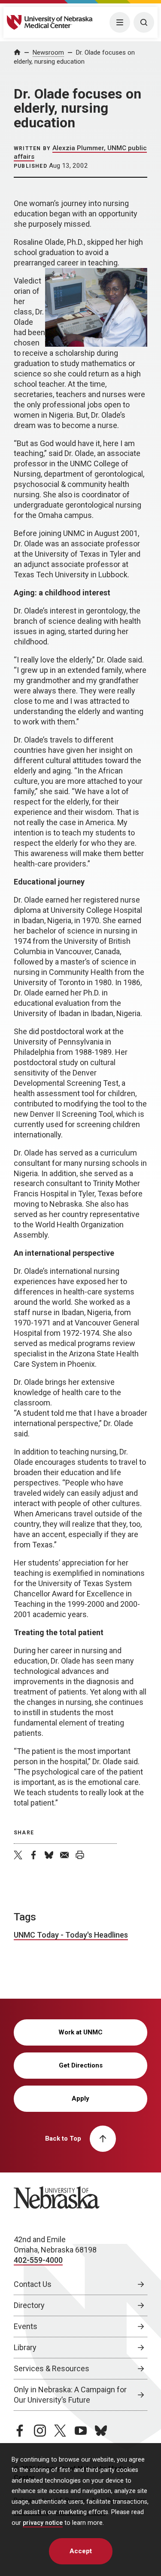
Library (25, 2347)
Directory (29, 2305)
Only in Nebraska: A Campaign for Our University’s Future (70, 2395)
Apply (80, 2098)
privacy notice (43, 2523)
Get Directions (81, 2065)
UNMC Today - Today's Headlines (71, 1935)
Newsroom (48, 52)
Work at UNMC (80, 2032)
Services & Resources (52, 2368)
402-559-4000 (38, 2260)
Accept (81, 2551)
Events (26, 2326)
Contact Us (33, 2284)
